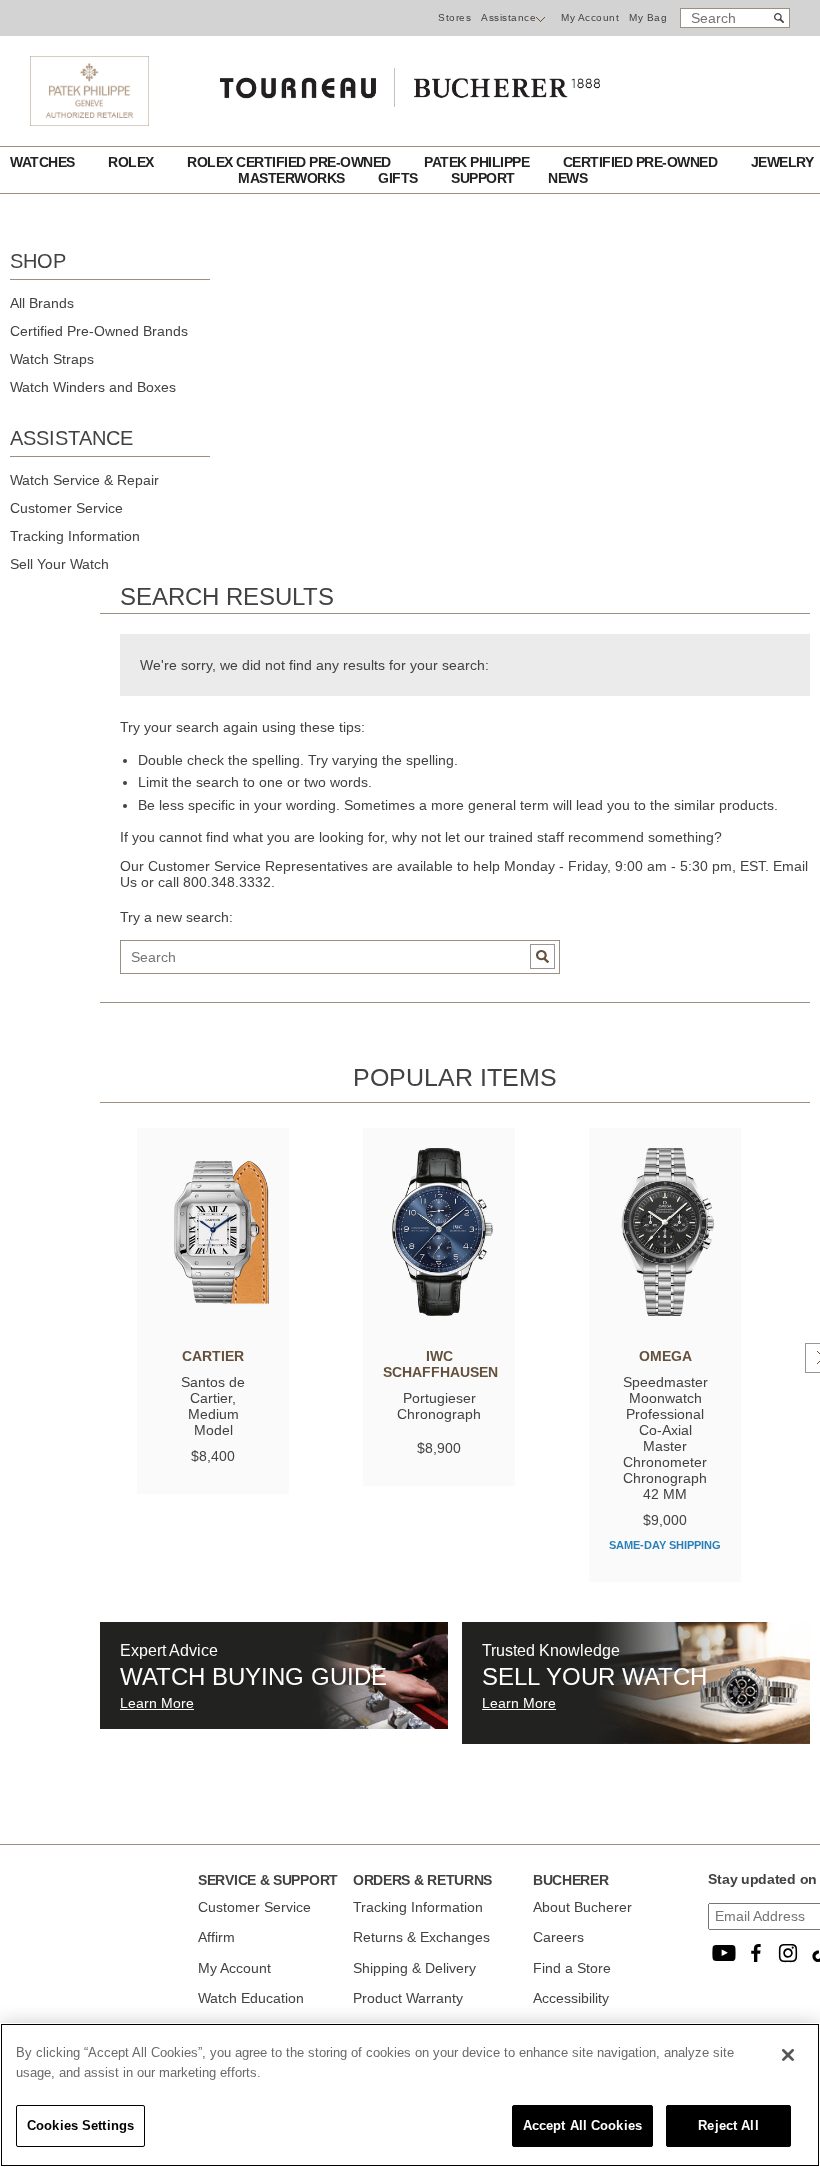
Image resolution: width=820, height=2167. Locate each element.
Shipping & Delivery (414, 1968)
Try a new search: (176, 917)
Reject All (728, 2125)
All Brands (42, 303)
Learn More (157, 1703)
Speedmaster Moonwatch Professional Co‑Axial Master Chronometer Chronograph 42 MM (665, 1438)
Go (542, 956)
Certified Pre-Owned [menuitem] (642, 162)
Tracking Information (75, 536)
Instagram (788, 1953)
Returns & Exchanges (421, 1937)
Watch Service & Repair (84, 480)
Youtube (724, 1953)
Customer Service (66, 508)
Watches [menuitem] (44, 162)
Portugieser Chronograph (439, 1406)
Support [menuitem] (484, 178)
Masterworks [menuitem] (293, 178)
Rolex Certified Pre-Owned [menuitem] (290, 162)
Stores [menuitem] (454, 17)
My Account (590, 17)
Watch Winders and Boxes (93, 387)
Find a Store (572, 1968)
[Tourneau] (410, 83)
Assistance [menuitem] (508, 17)
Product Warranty (408, 1998)
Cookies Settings (80, 2125)
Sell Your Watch (59, 564)
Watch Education (251, 1998)
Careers (558, 1937)
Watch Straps (52, 359)
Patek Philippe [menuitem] (478, 162)
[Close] (788, 2055)
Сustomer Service (254, 1907)
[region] (410, 2095)
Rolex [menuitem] (132, 162)
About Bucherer (582, 1907)
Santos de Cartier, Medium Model (213, 1406)
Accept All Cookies (582, 2125)
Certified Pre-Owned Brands (99, 331)
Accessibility (571, 1998)
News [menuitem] (567, 178)
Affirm (216, 1937)
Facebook (756, 1953)
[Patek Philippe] (89, 121)
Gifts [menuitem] (399, 178)
